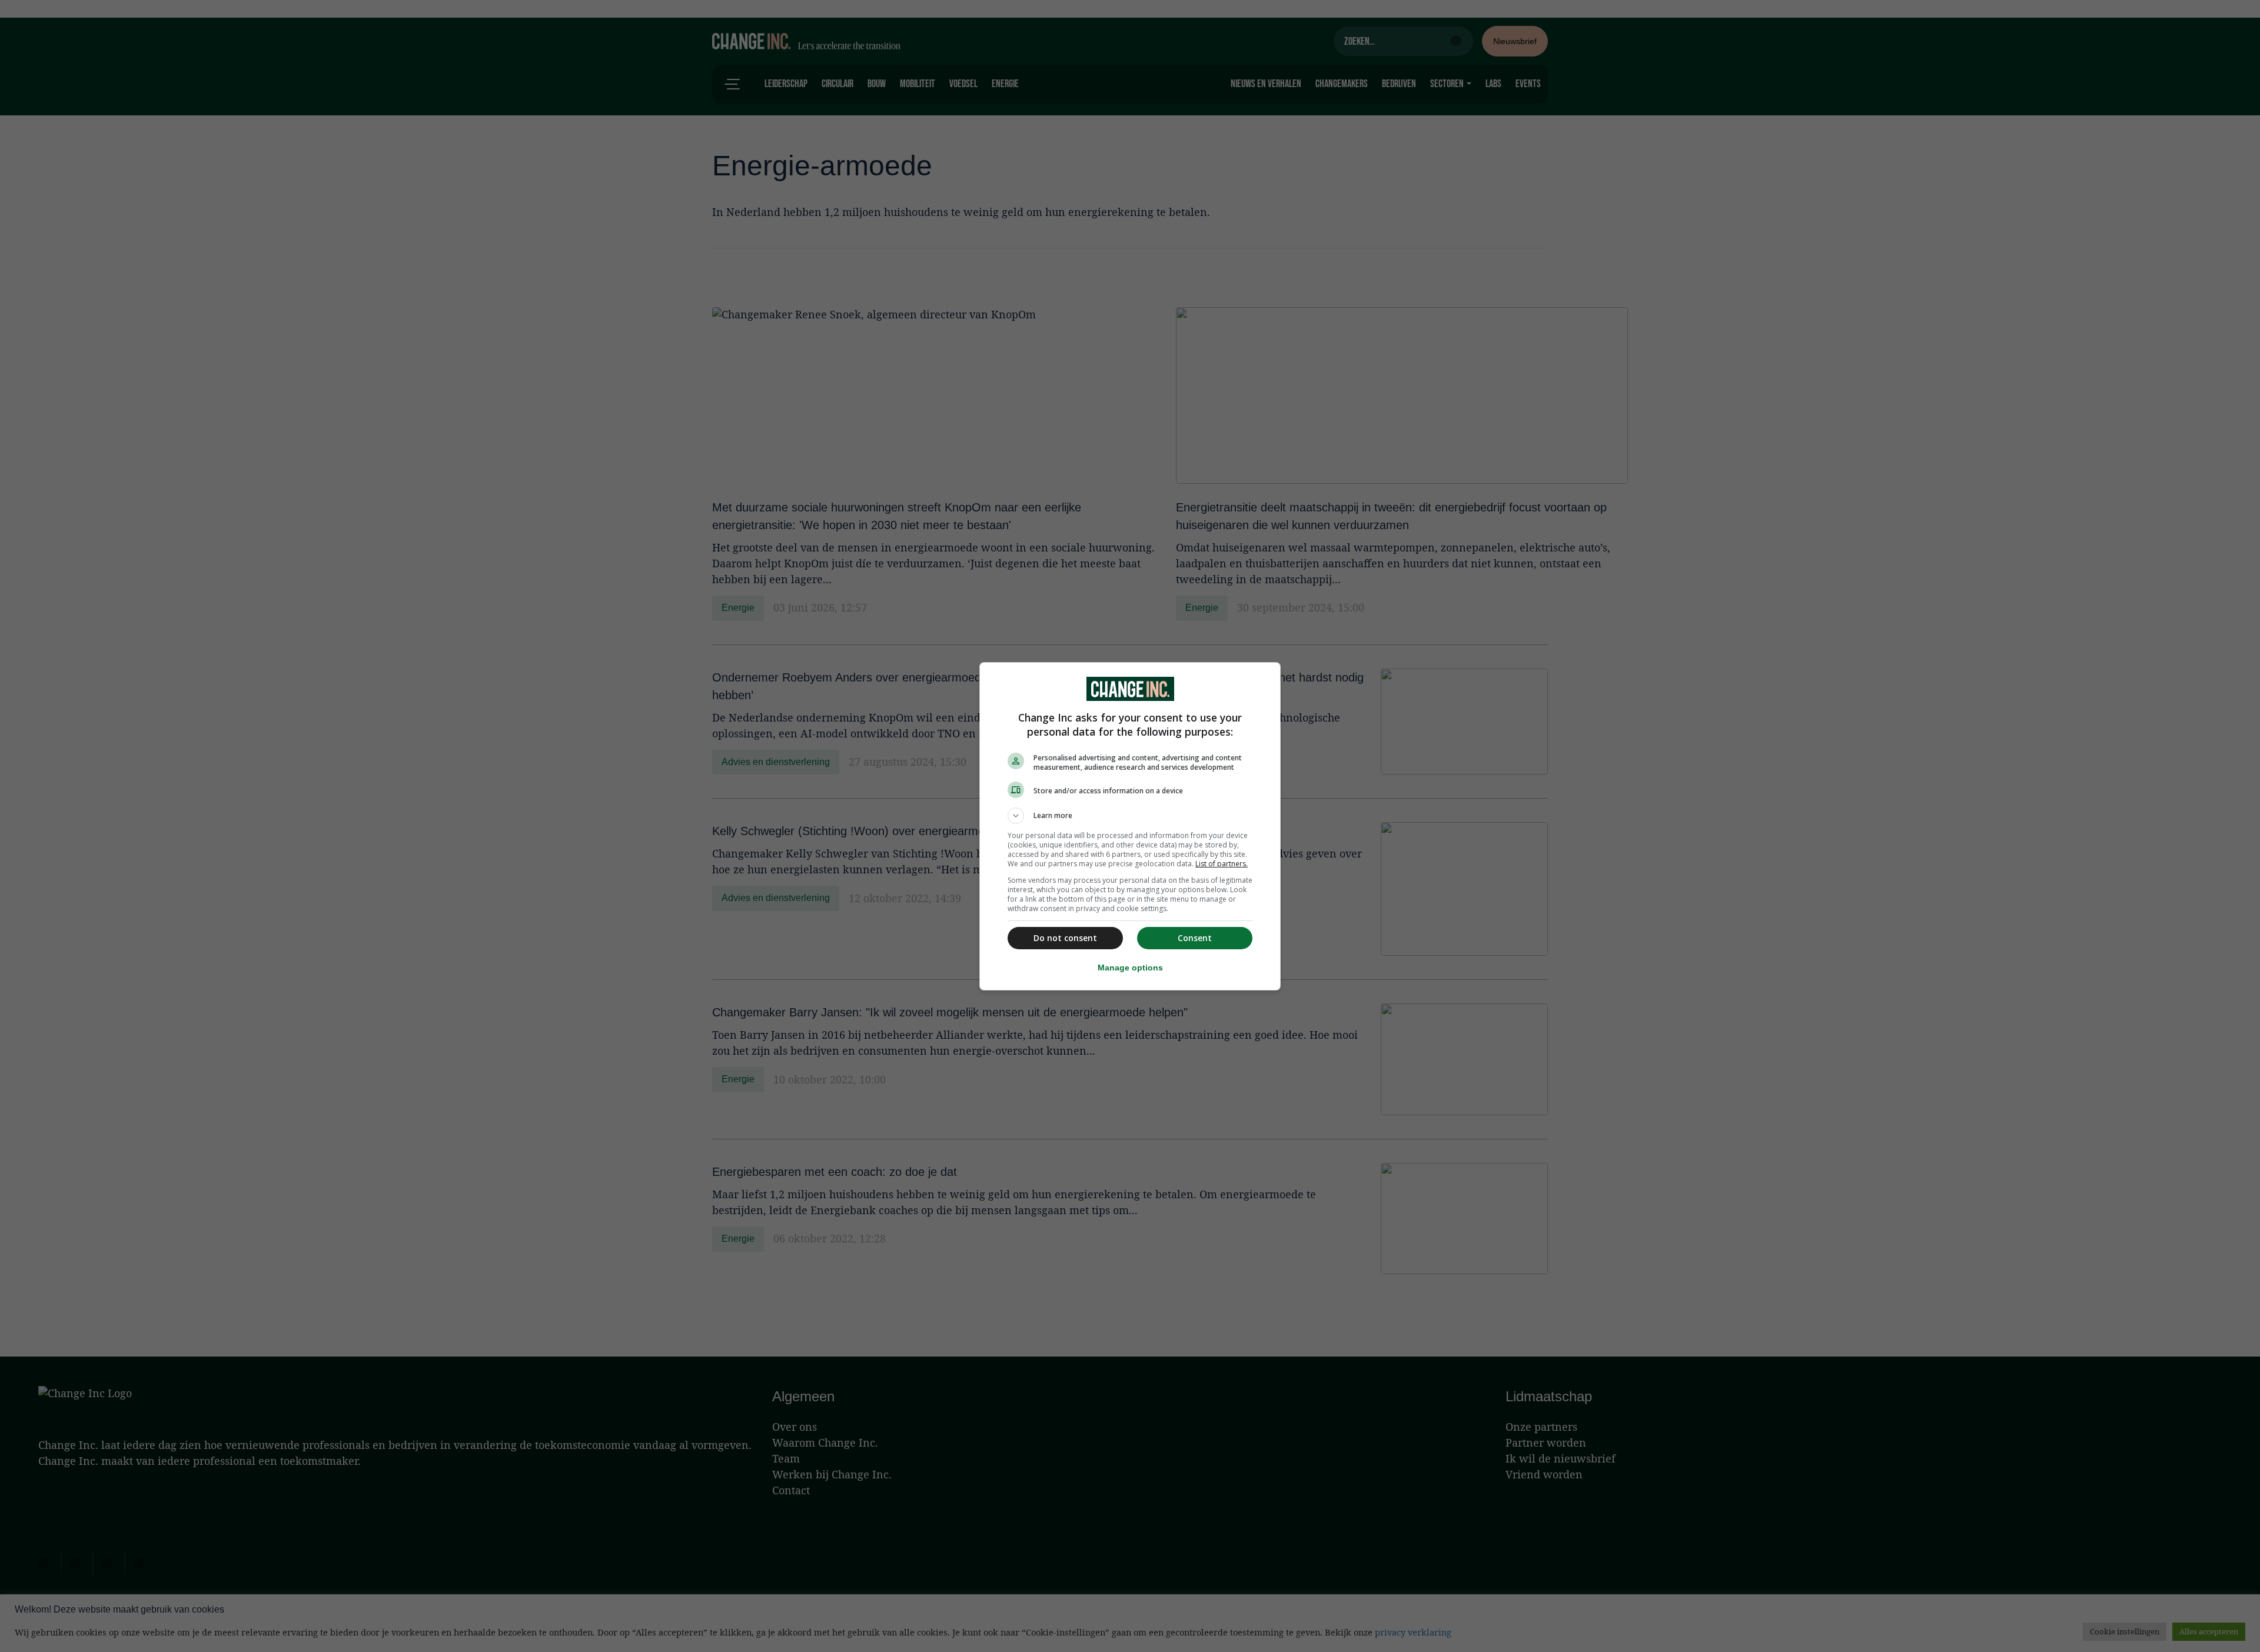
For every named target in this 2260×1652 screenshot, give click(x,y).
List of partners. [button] (1222, 864)
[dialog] (1130, 826)
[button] (1130, 816)
